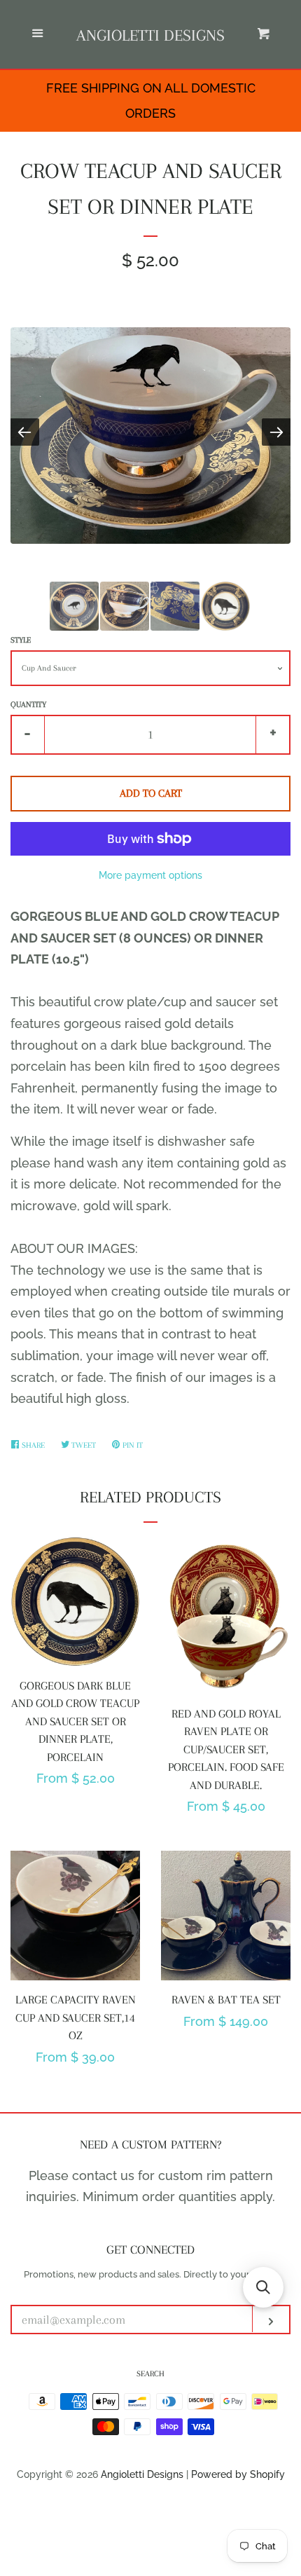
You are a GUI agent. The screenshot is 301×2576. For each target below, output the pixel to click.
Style (21, 640)
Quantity (28, 705)
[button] (263, 2287)
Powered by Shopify (238, 2474)
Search (150, 2374)
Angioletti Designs (150, 35)
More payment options (150, 875)
